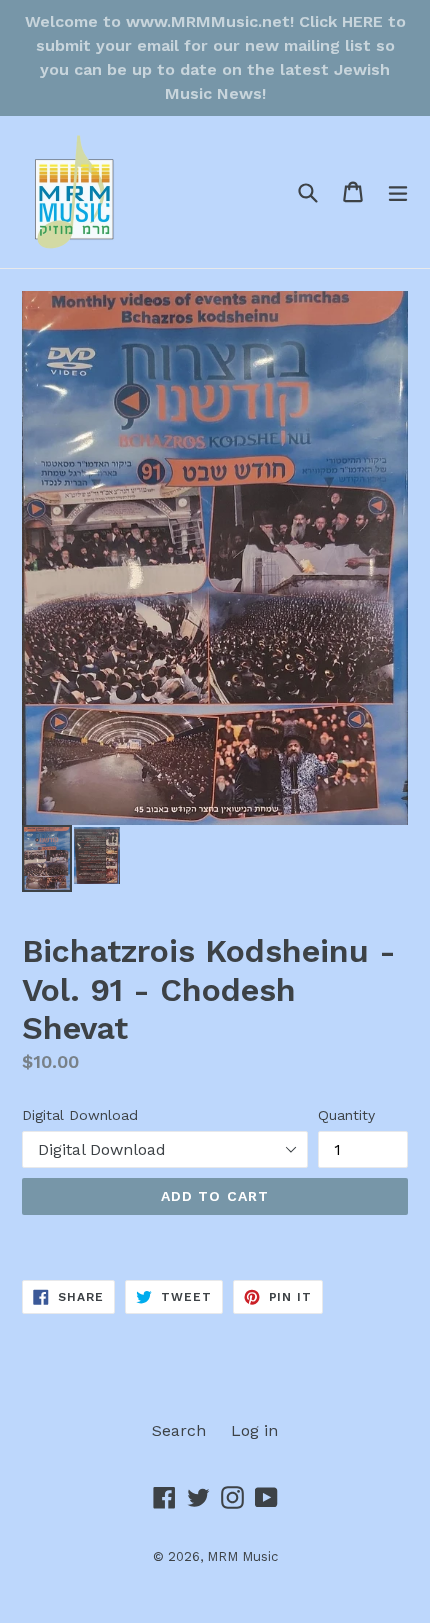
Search (179, 1430)
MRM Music (242, 1556)
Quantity (346, 1115)
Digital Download (80, 1115)
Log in (254, 1430)
